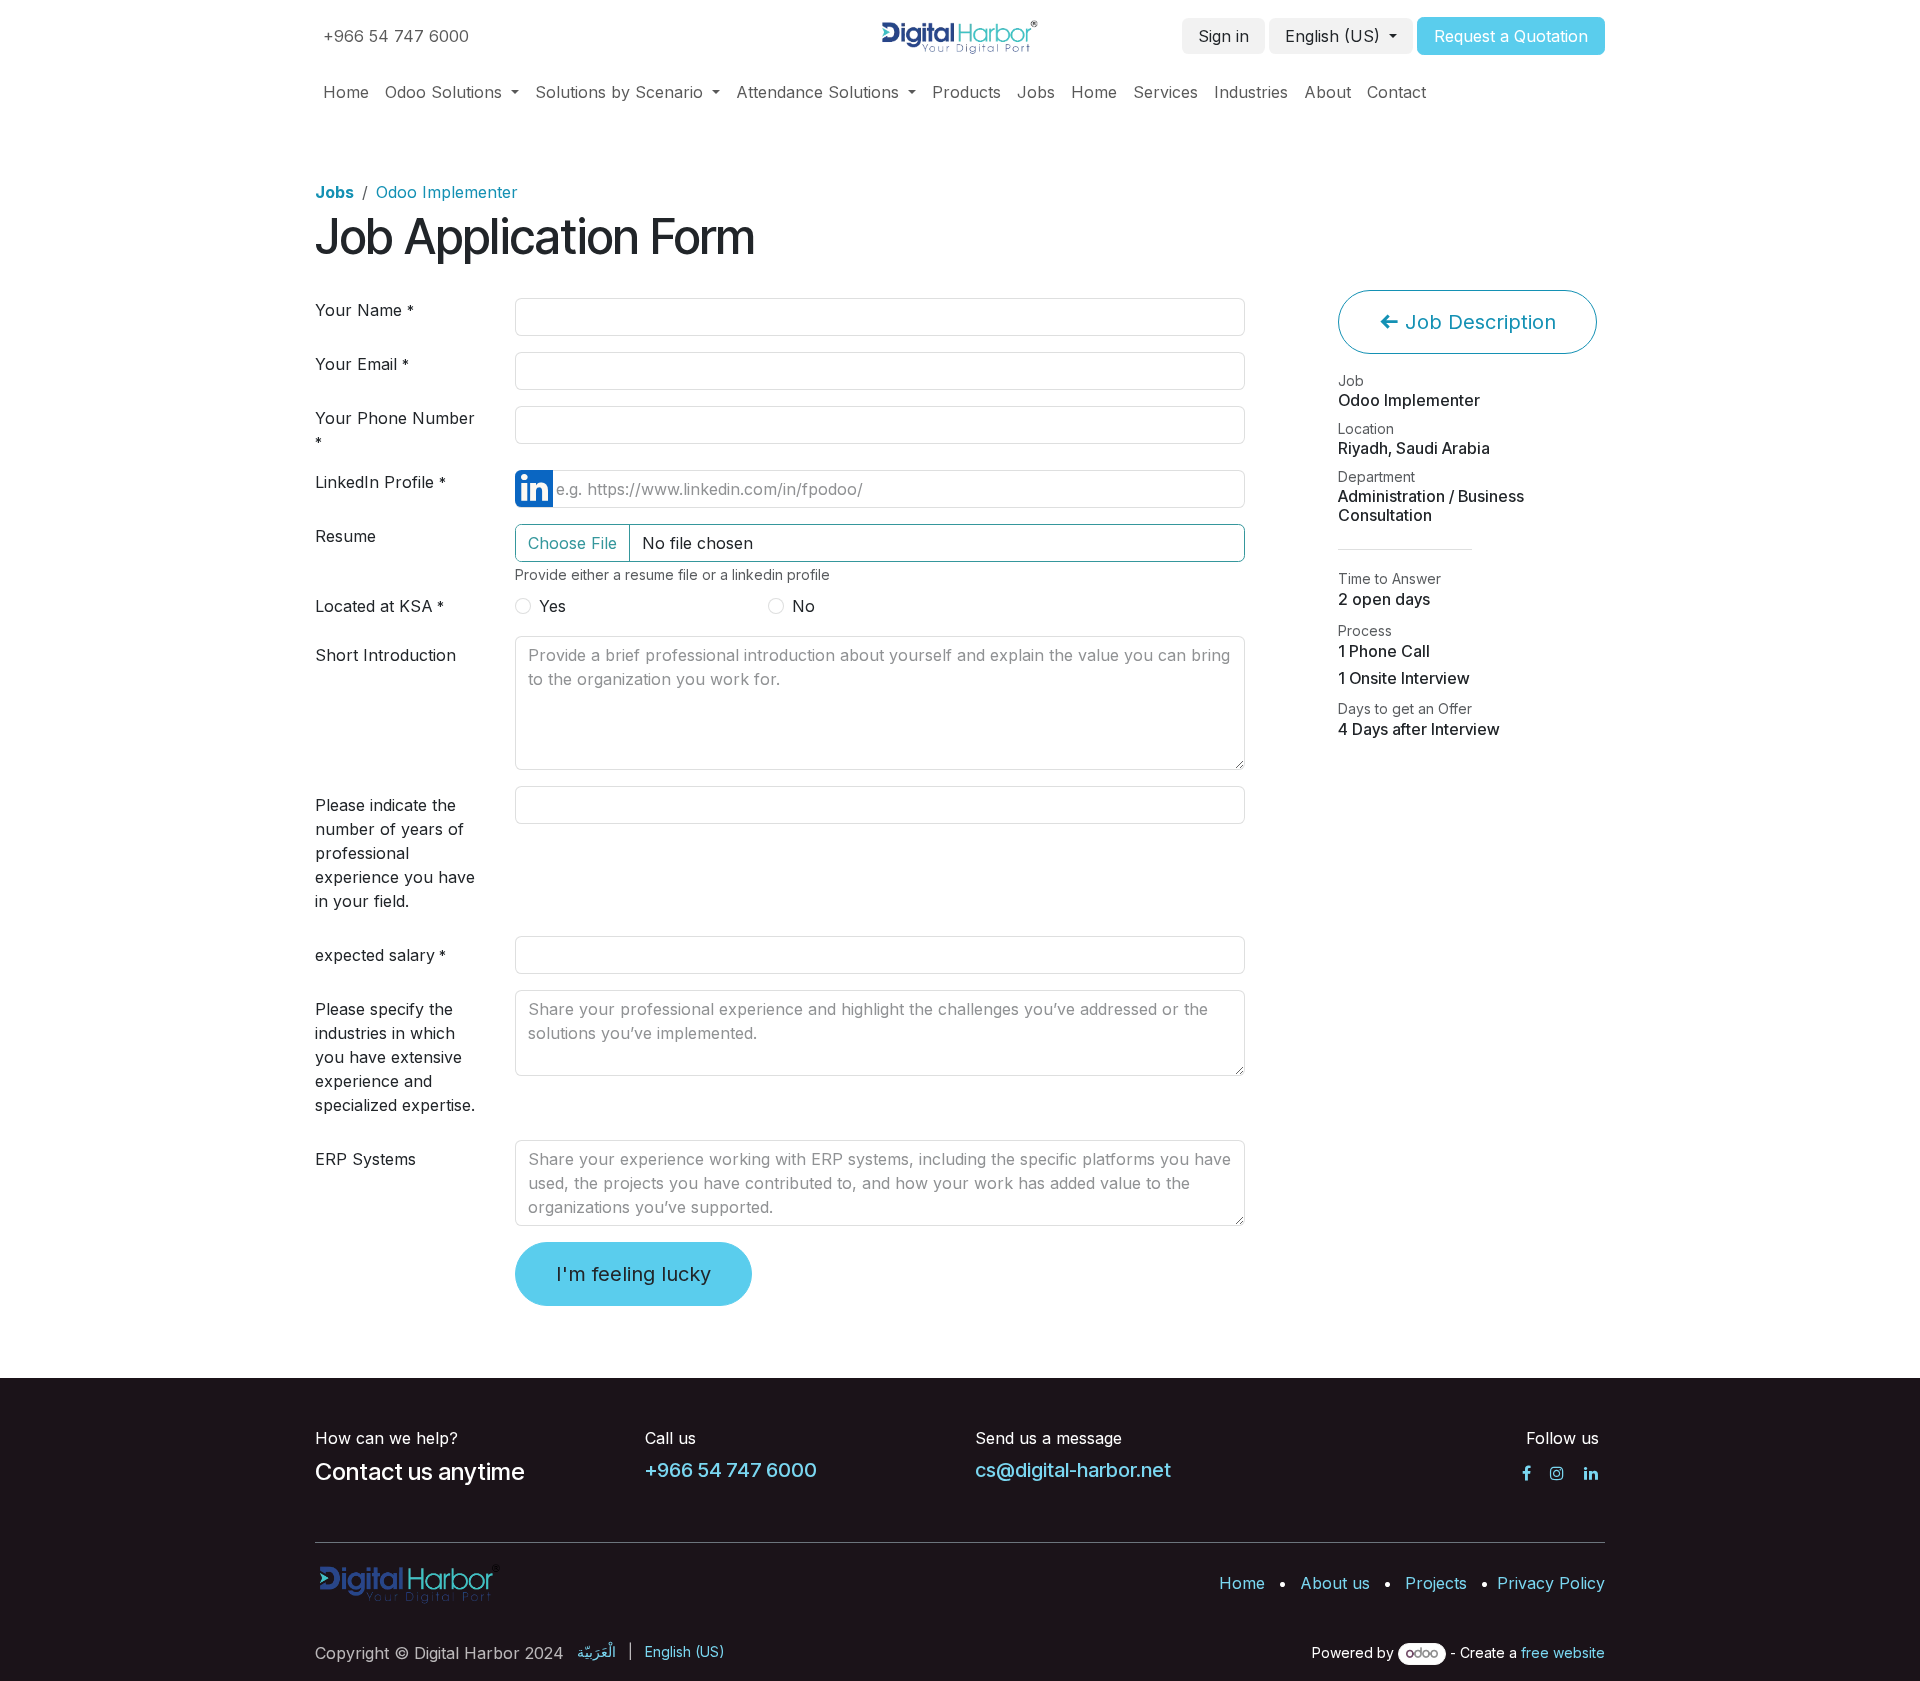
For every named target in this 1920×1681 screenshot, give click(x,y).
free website (1563, 1652)
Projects (1436, 1583)
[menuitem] (346, 92)
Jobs (334, 192)
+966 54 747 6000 (396, 36)
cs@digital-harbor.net (1073, 1470)
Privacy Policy (1551, 1583)
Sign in (1223, 36)
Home (1242, 1583)
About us (1335, 1583)
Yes (552, 606)
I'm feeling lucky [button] (633, 1274)
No (803, 606)
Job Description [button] (1477, 322)
